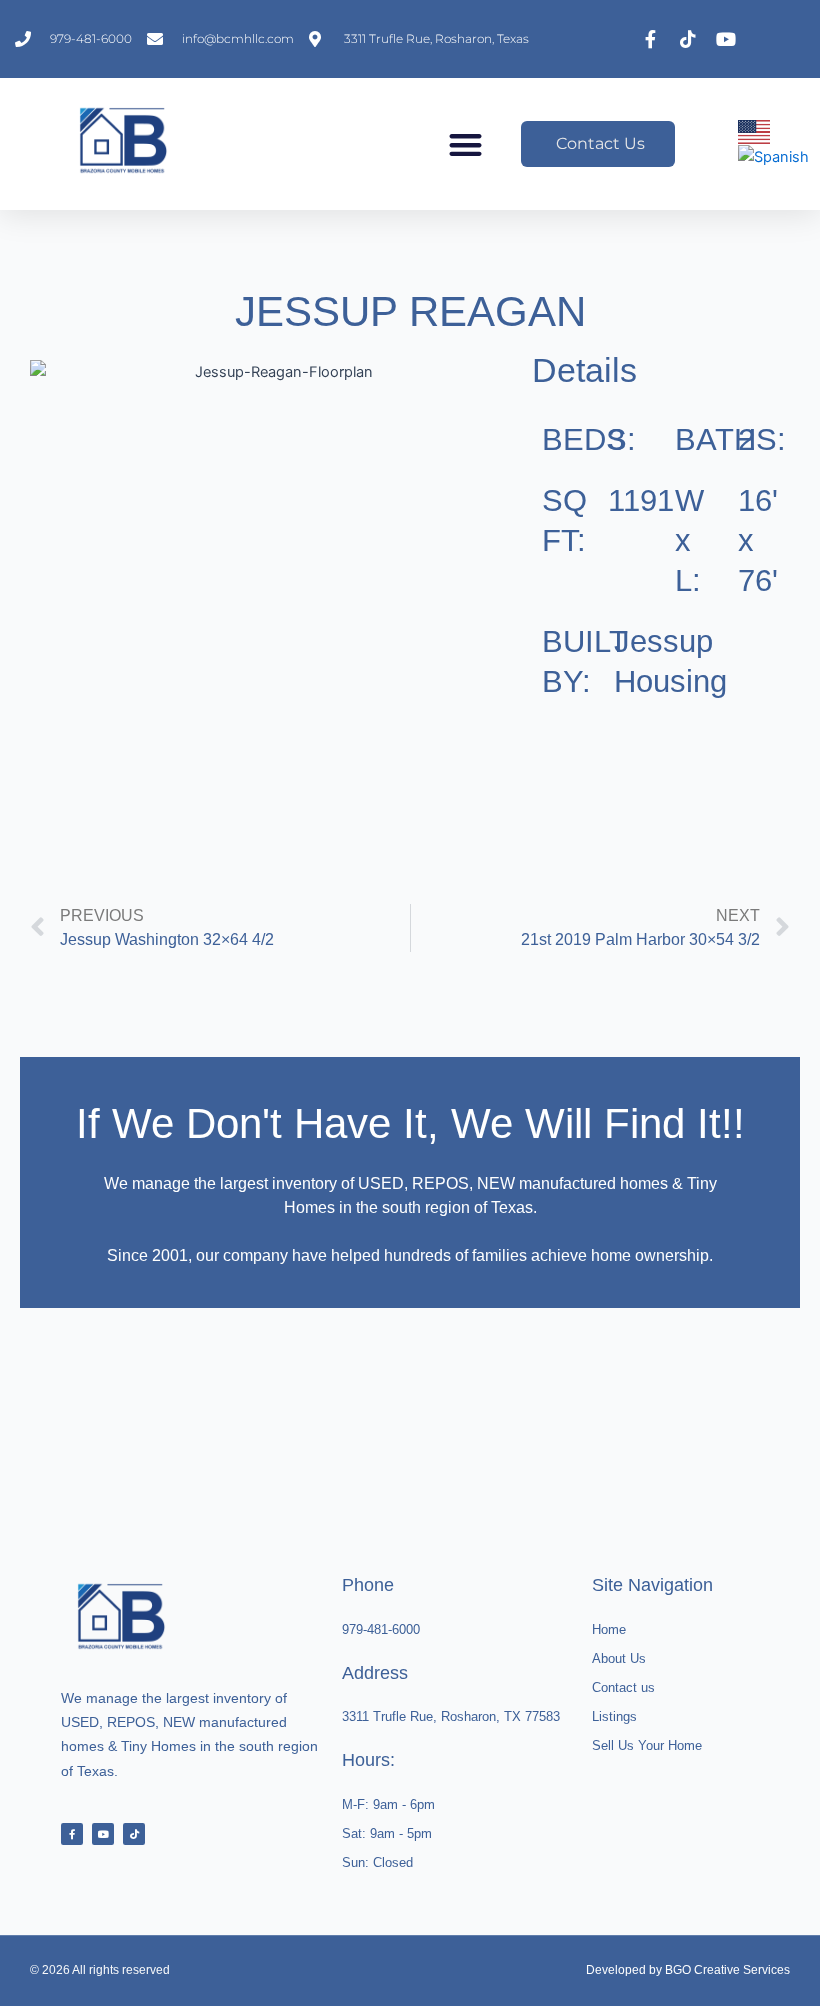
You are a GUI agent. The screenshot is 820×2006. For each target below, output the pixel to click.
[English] (755, 131)
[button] (466, 144)
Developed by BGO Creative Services (688, 1970)
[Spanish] (774, 156)
